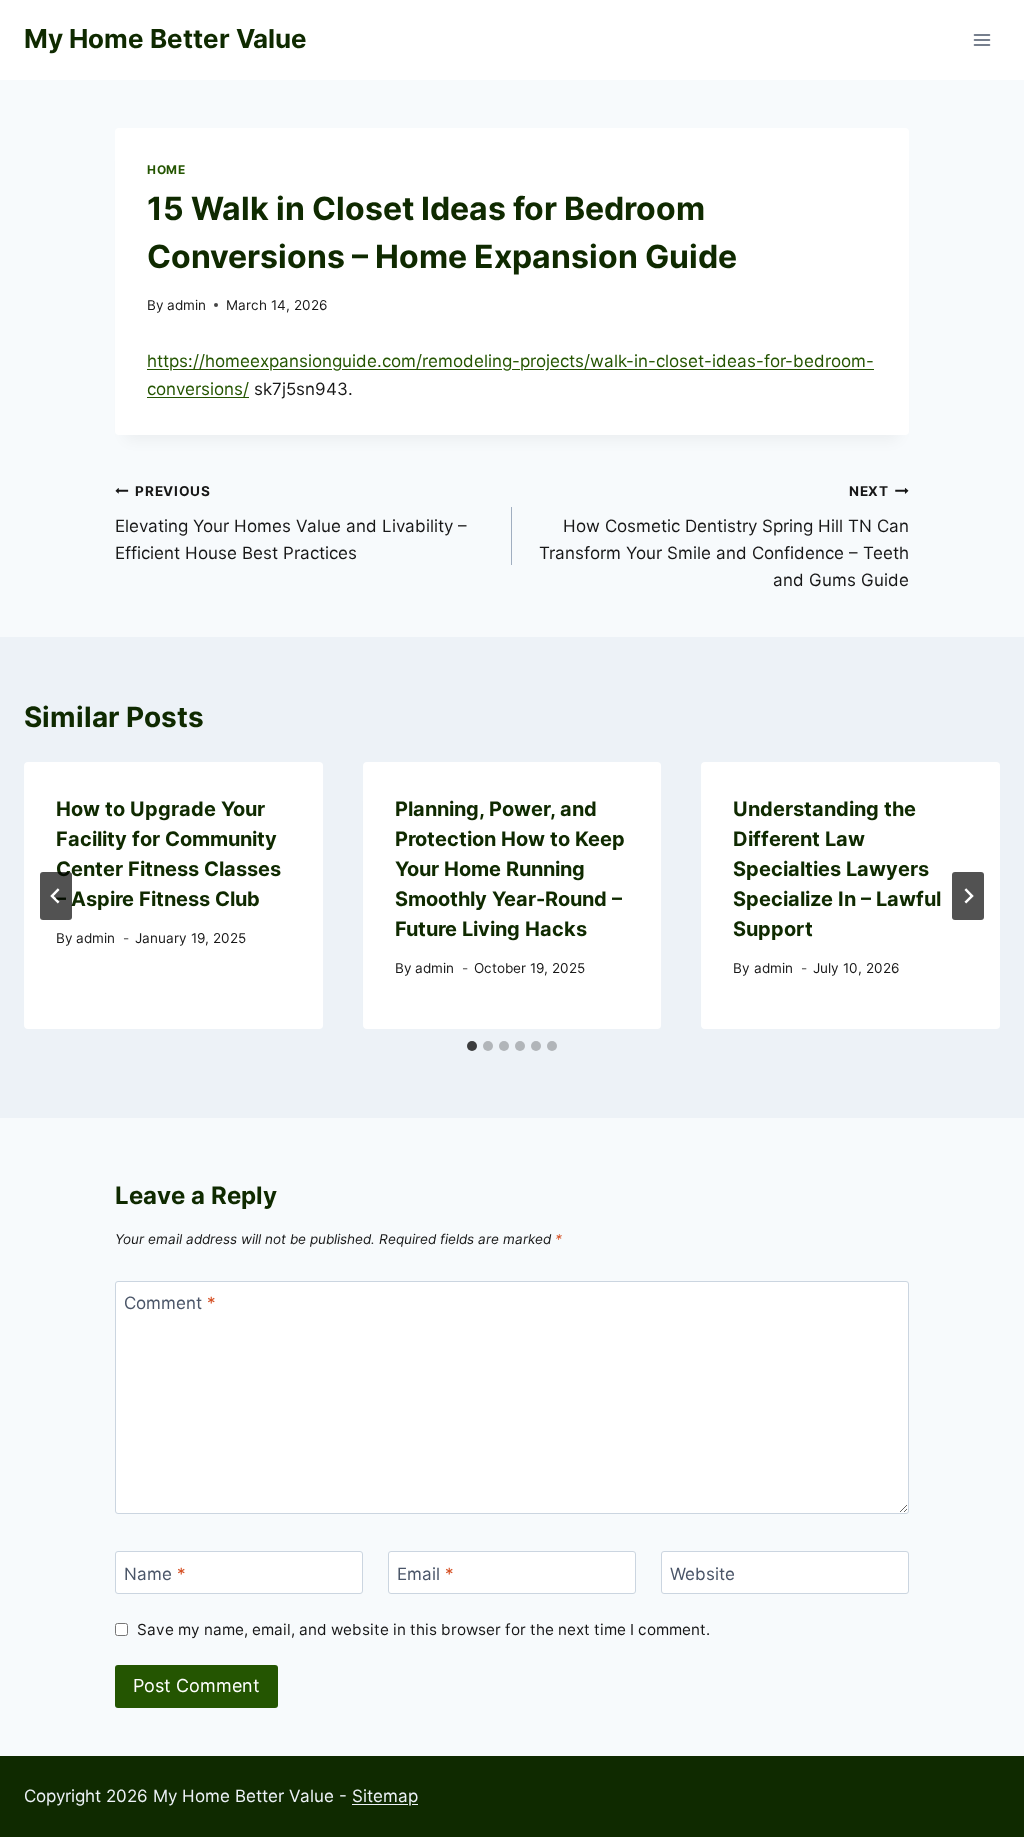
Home (166, 169)
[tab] (472, 1046)
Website (702, 1573)
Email (425, 1573)
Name (155, 1573)
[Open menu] (981, 39)
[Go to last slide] (56, 896)
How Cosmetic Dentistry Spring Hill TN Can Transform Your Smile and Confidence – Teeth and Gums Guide (724, 536)
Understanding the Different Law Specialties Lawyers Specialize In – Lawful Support (837, 869)
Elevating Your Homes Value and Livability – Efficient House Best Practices (291, 523)
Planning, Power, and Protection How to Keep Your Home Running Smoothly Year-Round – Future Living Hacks (510, 869)
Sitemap (385, 1796)
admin (186, 305)
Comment (170, 1303)
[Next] (968, 896)
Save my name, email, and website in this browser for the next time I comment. (423, 1629)
